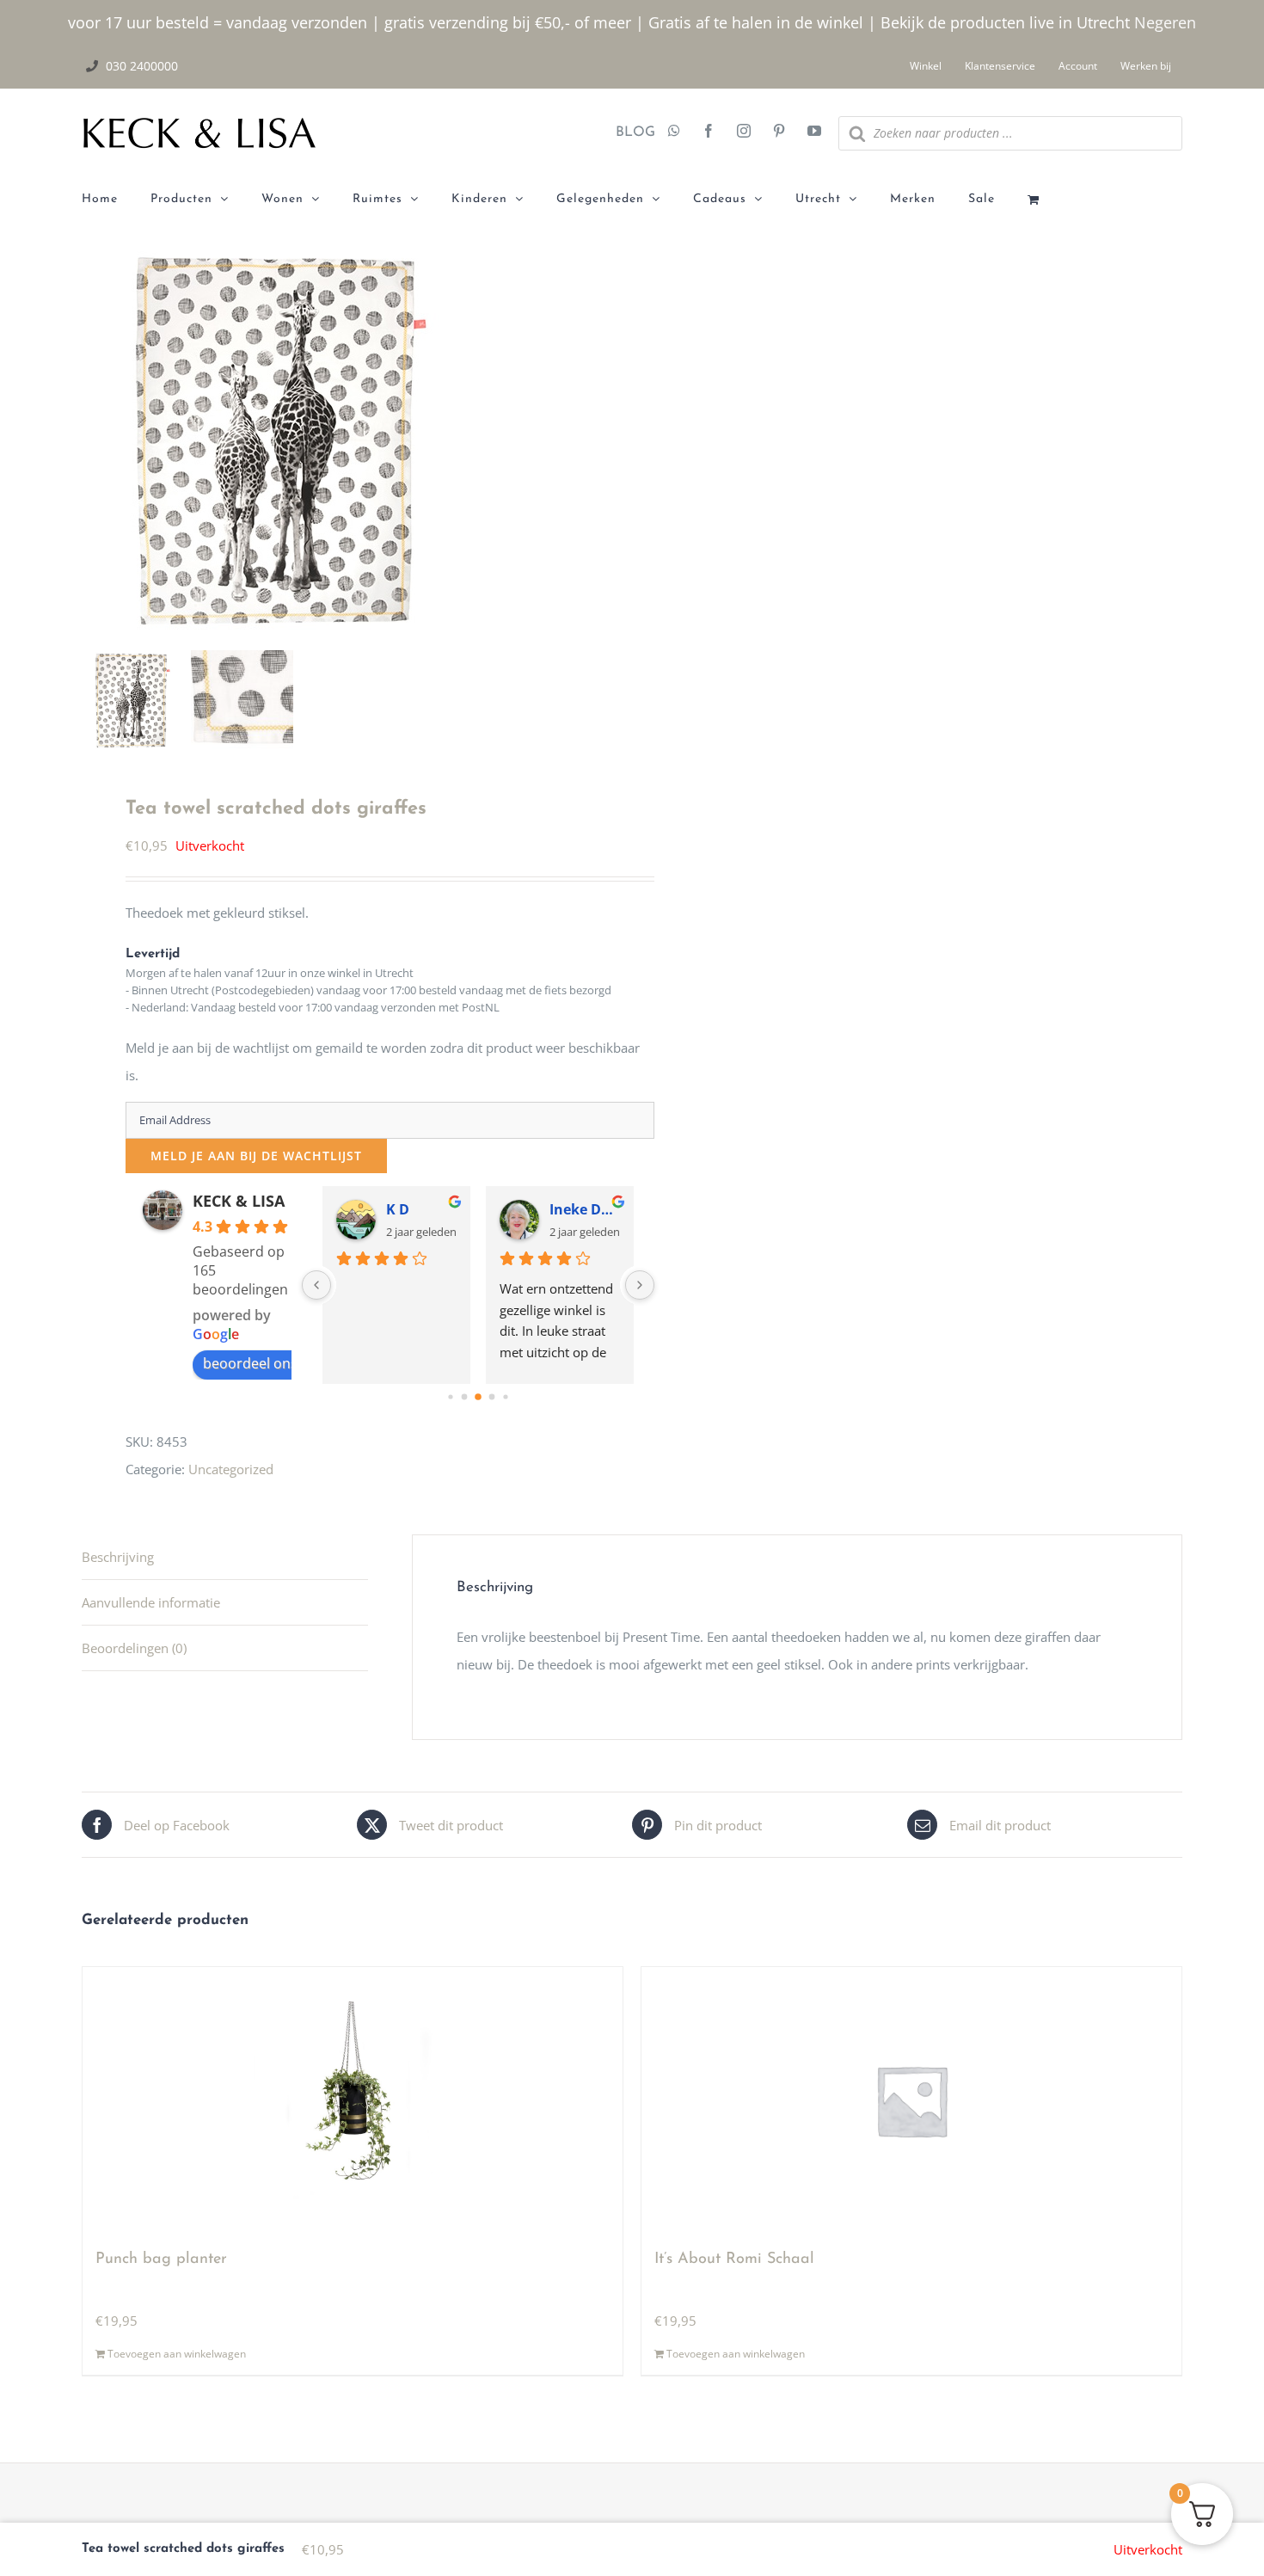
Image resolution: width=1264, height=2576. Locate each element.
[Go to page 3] (491, 1397)
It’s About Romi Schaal (734, 2259)
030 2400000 (142, 66)
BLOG (629, 132)
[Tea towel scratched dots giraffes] (297, 444)
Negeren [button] (1165, 22)
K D (398, 1209)
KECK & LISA (239, 1201)
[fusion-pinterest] (779, 132)
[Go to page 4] (505, 1396)
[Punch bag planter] (353, 2100)
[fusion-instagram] (744, 132)
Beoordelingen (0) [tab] (134, 1648)
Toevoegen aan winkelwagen (177, 2354)
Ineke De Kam (585, 1209)
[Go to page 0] (450, 1396)
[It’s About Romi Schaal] (911, 2100)
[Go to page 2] (478, 1397)
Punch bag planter (161, 2259)
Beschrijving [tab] (118, 1557)
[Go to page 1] (464, 1397)
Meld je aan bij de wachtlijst (256, 1156)
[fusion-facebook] (709, 132)
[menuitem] (116, 200)
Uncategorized (231, 1469)
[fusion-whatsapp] (674, 132)
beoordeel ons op (261, 1363)
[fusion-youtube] (814, 132)
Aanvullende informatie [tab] (151, 1602)
